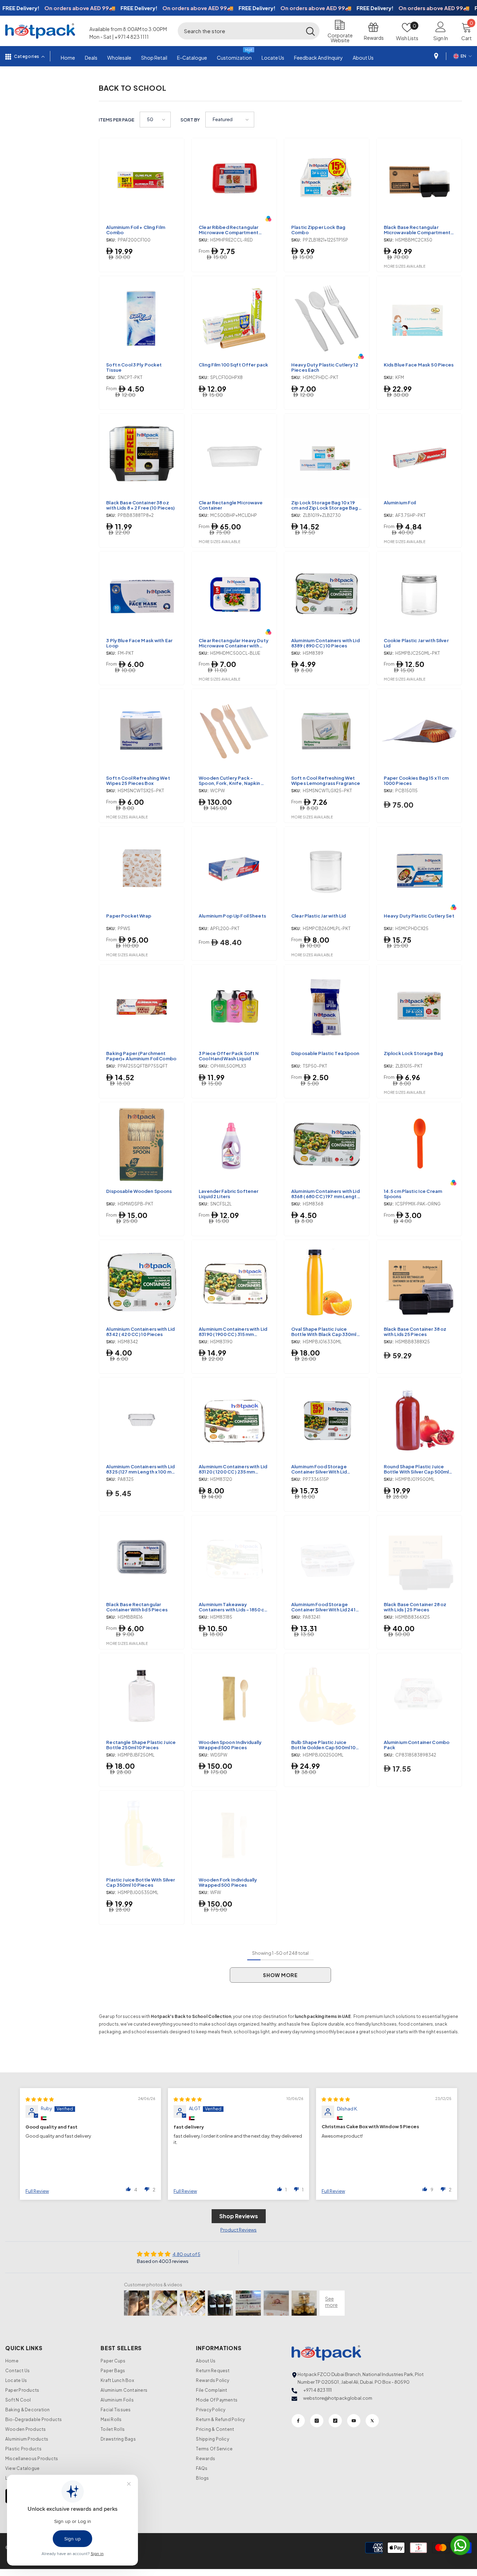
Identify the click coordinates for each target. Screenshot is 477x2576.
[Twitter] (372, 2421)
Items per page (117, 120)
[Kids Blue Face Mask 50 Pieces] (419, 318)
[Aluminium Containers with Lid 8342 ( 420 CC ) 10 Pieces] (142, 1282)
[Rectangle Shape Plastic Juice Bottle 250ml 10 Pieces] (142, 1696)
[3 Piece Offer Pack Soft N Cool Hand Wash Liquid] (234, 1007)
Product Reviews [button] (239, 2230)
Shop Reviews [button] (239, 2216)
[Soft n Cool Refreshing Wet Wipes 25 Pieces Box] (142, 731)
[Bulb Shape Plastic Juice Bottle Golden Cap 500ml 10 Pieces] (327, 1696)
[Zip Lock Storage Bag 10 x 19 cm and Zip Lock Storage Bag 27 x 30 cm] (327, 456)
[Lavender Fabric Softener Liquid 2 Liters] (234, 1145)
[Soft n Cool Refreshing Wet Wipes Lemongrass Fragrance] (327, 731)
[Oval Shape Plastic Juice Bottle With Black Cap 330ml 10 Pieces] (327, 1282)
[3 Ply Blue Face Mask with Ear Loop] (142, 594)
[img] (40, 2099)
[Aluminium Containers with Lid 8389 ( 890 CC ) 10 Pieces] (327, 594)
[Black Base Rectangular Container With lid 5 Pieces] (142, 1558)
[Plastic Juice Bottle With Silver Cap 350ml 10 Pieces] (142, 1833)
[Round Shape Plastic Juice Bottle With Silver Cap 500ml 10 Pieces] (419, 1420)
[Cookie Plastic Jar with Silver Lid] (419, 594)
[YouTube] (354, 2421)
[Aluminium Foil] (419, 456)
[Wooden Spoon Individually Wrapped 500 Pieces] (234, 1696)
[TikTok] (335, 2421)
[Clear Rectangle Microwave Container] (234, 456)
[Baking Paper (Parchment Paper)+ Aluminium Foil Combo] (142, 1007)
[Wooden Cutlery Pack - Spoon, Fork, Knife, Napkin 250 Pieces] (234, 731)
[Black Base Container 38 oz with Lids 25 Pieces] (419, 1282)
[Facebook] (298, 2421)
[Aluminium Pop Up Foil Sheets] (234, 869)
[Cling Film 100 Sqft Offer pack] (234, 318)
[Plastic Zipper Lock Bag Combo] (327, 181)
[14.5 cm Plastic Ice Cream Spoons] (419, 1145)
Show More (280, 1975)
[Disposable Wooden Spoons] (142, 1145)
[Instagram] (317, 2421)
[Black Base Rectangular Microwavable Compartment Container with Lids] (419, 181)
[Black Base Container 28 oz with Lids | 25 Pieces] (419, 1558)
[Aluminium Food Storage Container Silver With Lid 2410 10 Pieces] (327, 1558)
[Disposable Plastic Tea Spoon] (327, 1007)
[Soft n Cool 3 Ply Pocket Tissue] (142, 318)
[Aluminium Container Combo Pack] (419, 1696)
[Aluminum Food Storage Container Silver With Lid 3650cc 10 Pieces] (327, 1420)
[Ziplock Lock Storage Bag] (419, 1007)
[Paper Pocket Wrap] (142, 869)
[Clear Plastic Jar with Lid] (327, 869)
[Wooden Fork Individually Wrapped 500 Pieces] (234, 1833)
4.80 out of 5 (186, 2254)
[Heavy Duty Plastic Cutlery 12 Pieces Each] (327, 318)
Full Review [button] (37, 2191)
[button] (155, 120)
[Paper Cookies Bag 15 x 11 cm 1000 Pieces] (419, 731)
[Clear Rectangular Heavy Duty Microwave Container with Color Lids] (234, 594)
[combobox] (240, 31)
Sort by (190, 120)
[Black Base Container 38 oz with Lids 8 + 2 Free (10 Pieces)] (142, 456)
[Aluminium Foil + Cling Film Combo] (142, 181)
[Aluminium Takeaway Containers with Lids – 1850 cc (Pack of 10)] (234, 1558)
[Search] (249, 31)
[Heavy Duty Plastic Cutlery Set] (419, 869)
